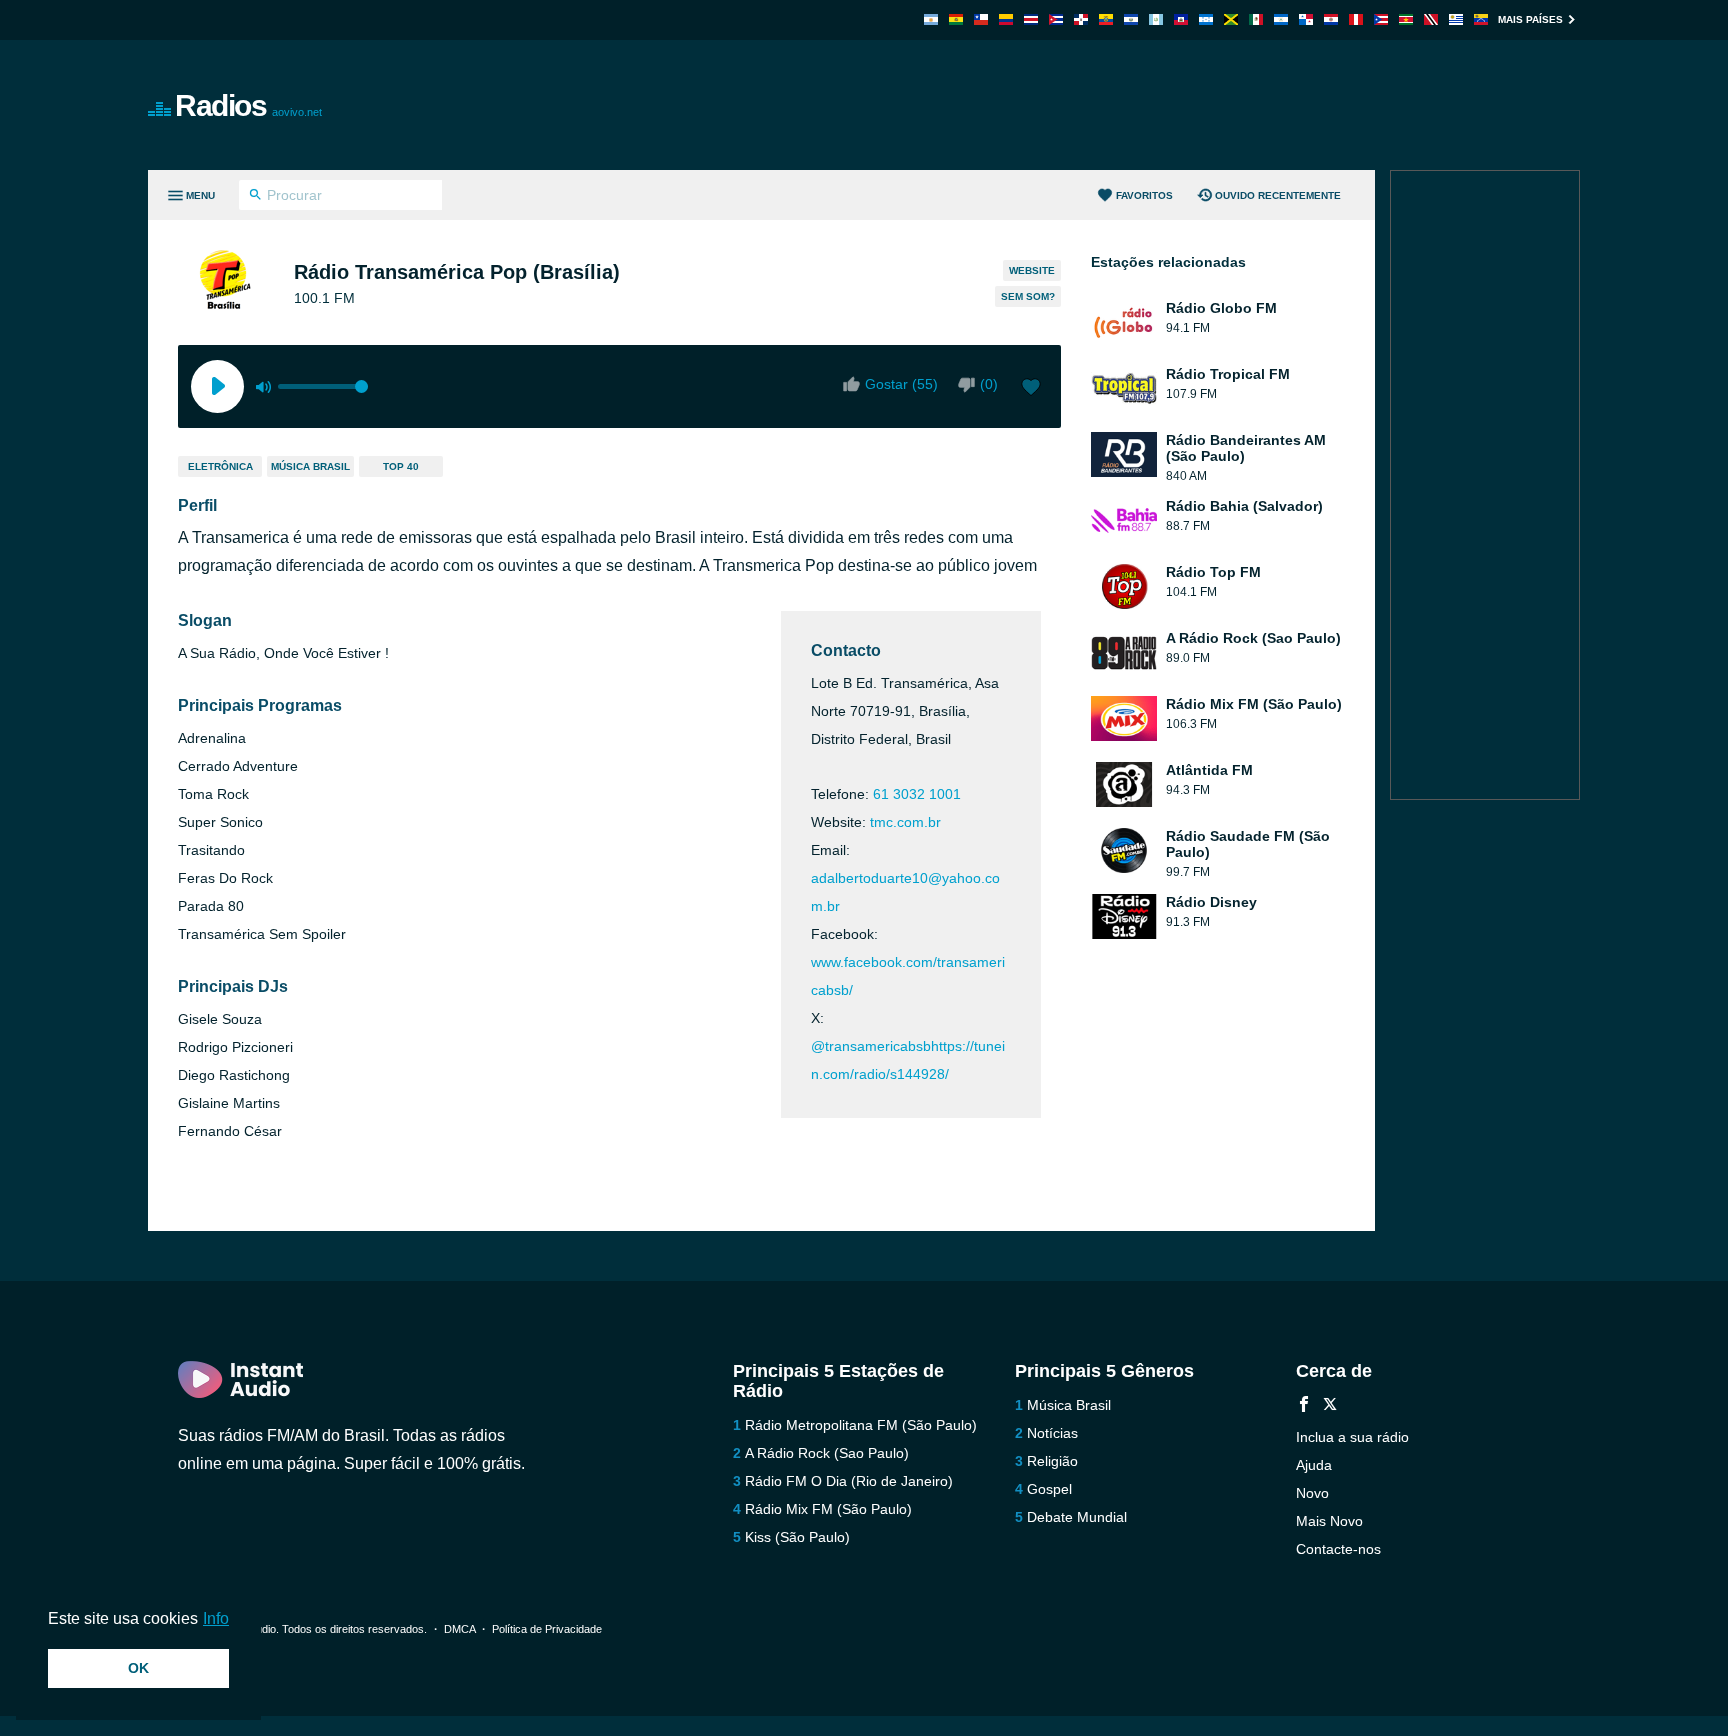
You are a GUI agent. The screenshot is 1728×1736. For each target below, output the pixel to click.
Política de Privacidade (547, 1629)
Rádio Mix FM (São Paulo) (828, 1509)
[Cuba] (1056, 19)
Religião (1052, 1461)
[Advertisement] (1090, 105)
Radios (248, 105)
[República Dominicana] (1081, 19)
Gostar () (901, 384)
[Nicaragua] (1281, 19)
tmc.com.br (905, 822)
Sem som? (1028, 296)
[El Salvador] (1131, 19)
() (989, 384)
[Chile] (981, 19)
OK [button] (138, 1668)
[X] (1330, 1406)
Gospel (1049, 1489)
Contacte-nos (1338, 1549)
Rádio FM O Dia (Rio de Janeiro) (849, 1481)
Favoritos (1144, 195)
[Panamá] (1306, 19)
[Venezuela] (1481, 19)
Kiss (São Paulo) (797, 1537)
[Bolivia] (956, 19)
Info (216, 1618)
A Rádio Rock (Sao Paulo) (827, 1453)
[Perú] (1356, 19)
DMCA (459, 1629)
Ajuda (1314, 1465)
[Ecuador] (1106, 19)
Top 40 (401, 466)
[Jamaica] (1231, 19)
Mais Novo (1329, 1521)
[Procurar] (255, 197)
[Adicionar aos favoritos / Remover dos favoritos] (1031, 389)
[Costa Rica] (1031, 19)
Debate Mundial (1077, 1517)
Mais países (1530, 19)
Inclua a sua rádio (1352, 1437)
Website (1032, 270)
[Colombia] (1006, 19)
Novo (1312, 1493)
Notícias (1052, 1433)
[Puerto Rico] (1381, 19)
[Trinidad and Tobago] (1431, 19)
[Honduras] (1206, 19)
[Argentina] (931, 19)
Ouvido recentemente (1278, 195)
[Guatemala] (1156, 19)
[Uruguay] (1456, 19)
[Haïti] (1181, 19)
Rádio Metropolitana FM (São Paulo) (861, 1425)
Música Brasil (310, 466)
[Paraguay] (1331, 19)
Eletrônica (220, 466)
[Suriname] (1406, 19)
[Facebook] (1304, 1406)
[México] (1256, 19)
